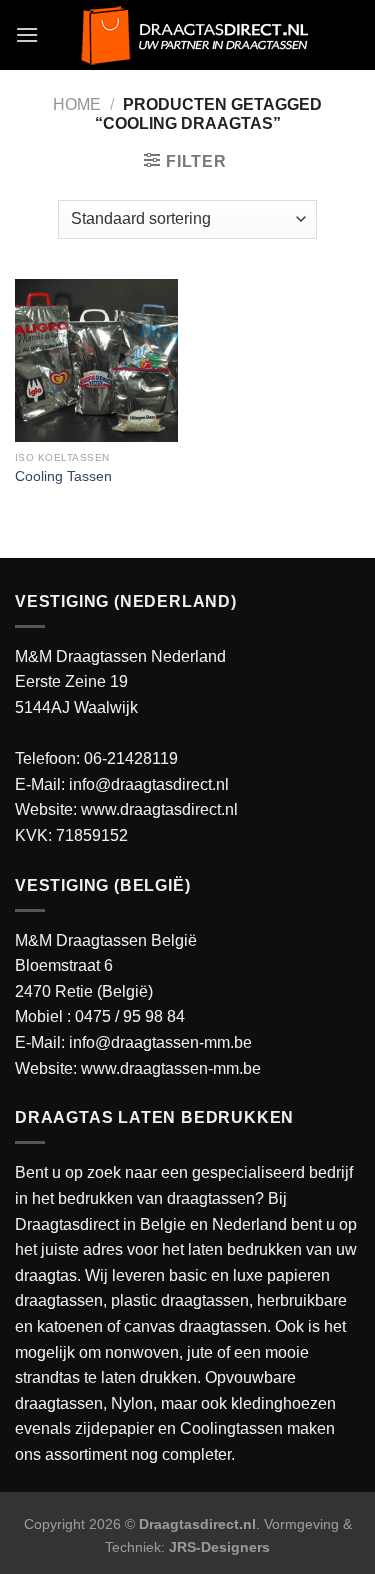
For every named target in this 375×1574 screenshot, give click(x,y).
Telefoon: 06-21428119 (96, 758)
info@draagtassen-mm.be (160, 1042)
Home (77, 104)
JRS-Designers (219, 1547)
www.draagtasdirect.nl (159, 809)
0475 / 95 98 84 (130, 1016)
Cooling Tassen (63, 476)
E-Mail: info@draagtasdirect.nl (122, 784)
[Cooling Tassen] (96, 360)
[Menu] (27, 34)
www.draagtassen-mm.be (171, 1068)
